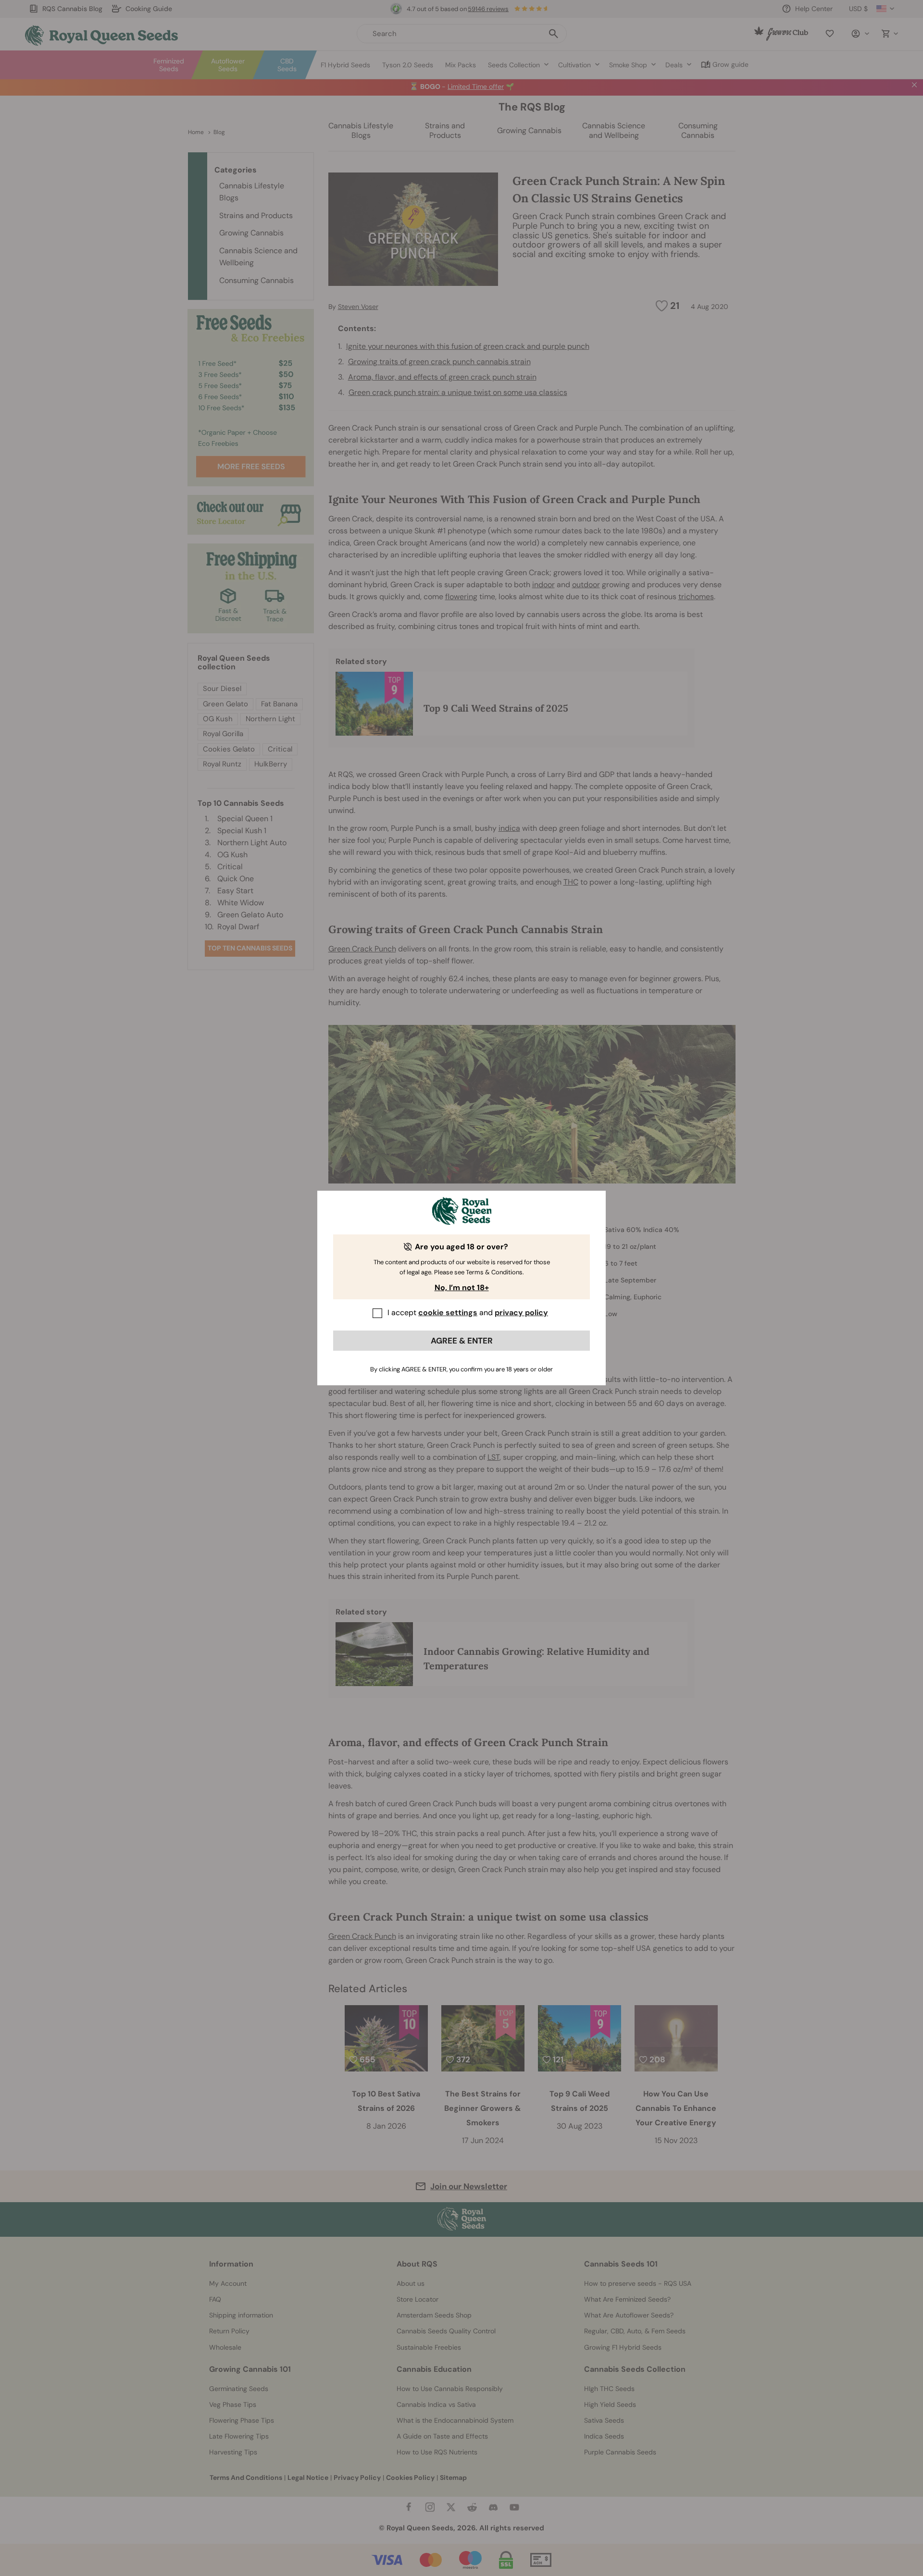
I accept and (468, 1313)
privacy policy (521, 1313)
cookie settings (448, 1313)
